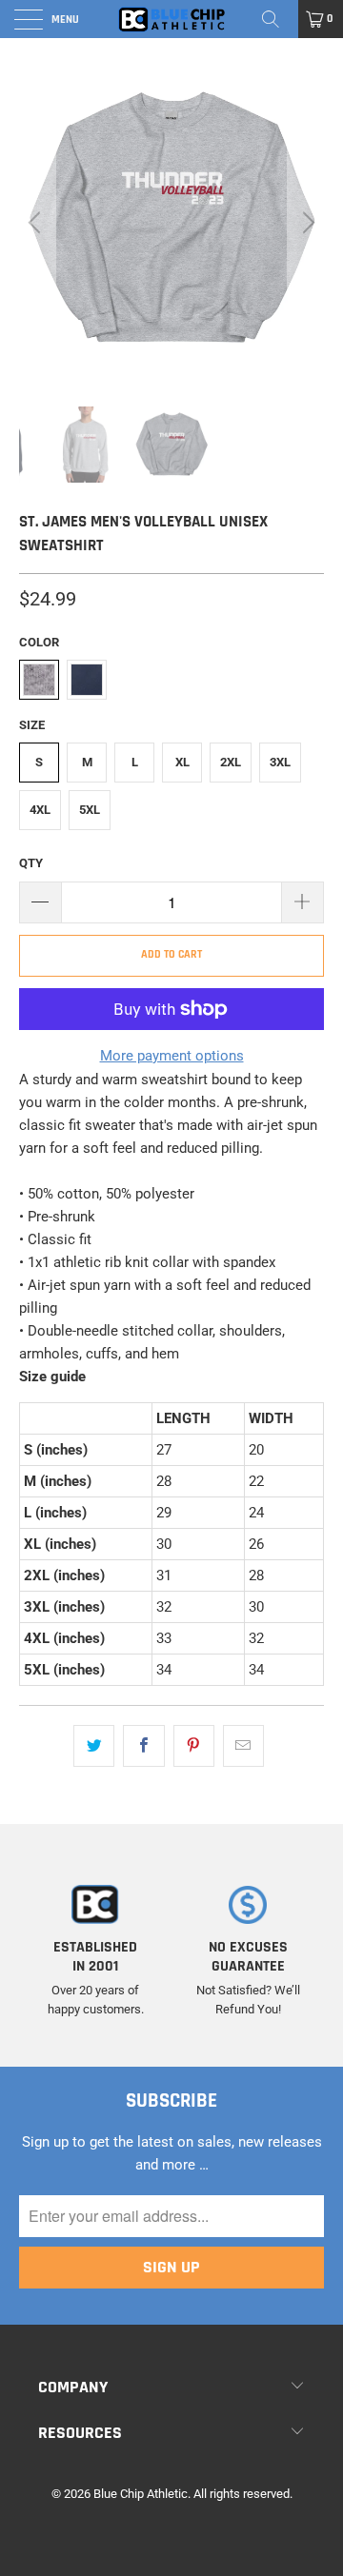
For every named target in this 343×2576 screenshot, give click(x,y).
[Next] (306, 222)
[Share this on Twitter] (94, 1746)
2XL (231, 762)
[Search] (277, 19)
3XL (280, 762)
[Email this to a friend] (243, 1746)
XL (182, 762)
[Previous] (37, 222)
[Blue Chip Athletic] (171, 19)
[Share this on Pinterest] (194, 1746)
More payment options (172, 1056)
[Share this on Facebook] (143, 1746)
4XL (40, 810)
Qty (31, 863)
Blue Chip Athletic (141, 2494)
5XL (90, 810)
